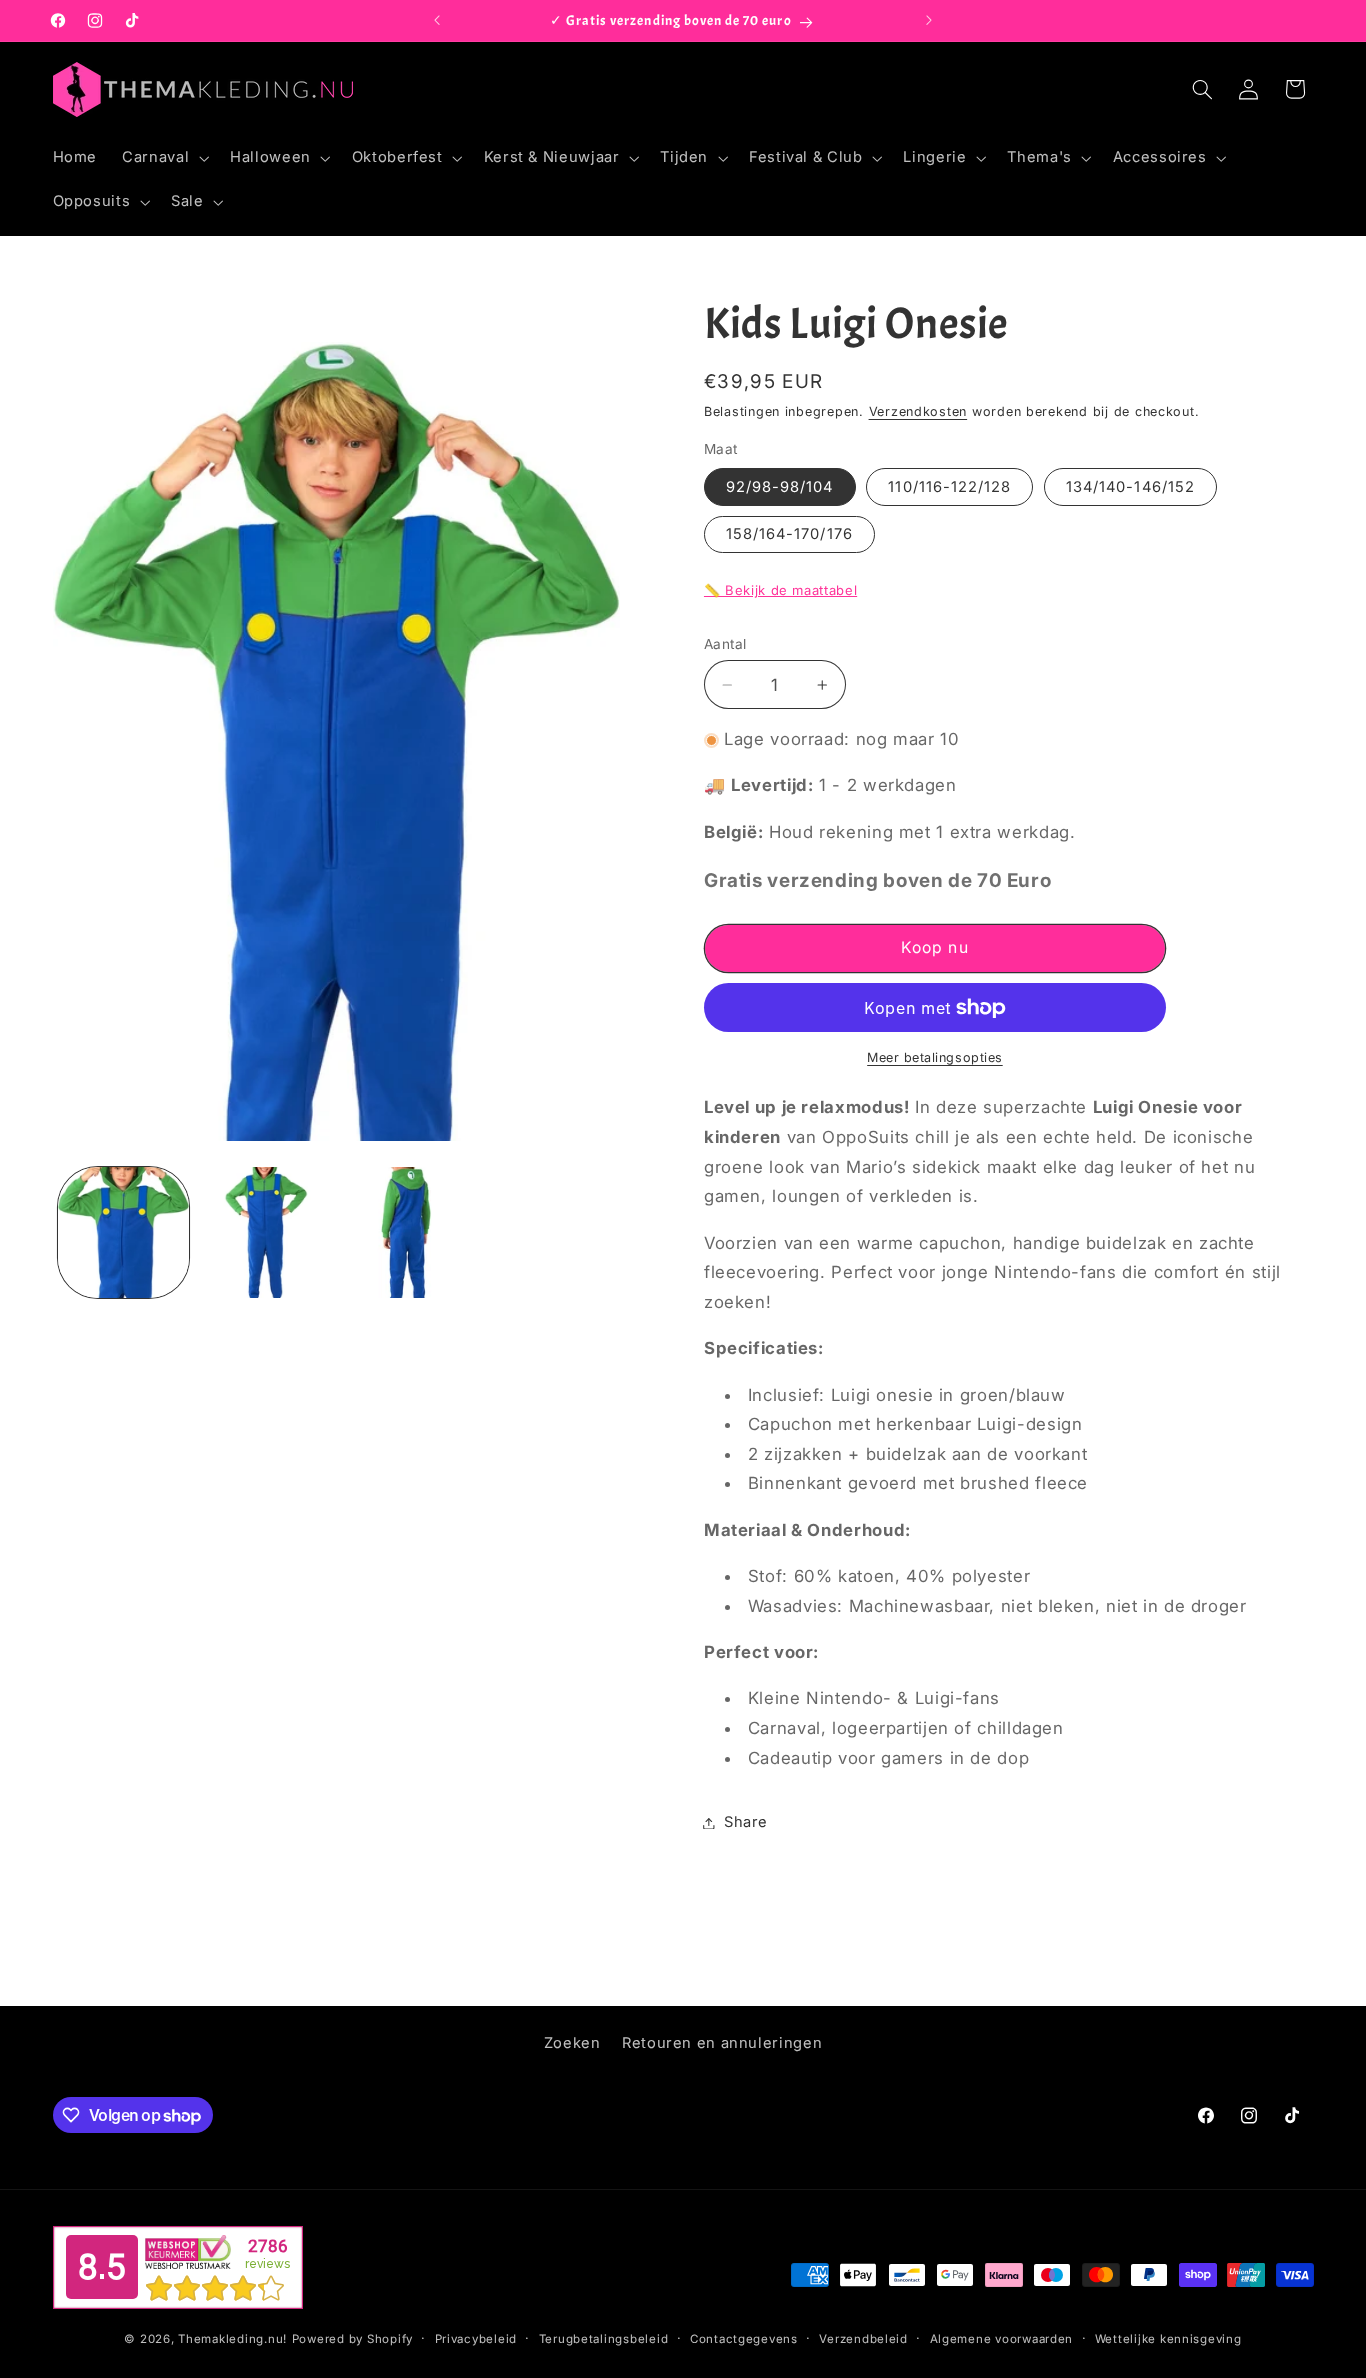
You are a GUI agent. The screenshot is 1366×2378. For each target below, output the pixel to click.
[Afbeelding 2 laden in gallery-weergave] (264, 1232)
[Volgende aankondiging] (929, 21)
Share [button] (746, 1822)
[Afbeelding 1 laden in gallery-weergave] (123, 1232)
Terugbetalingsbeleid (604, 2339)
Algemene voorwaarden (1002, 2339)
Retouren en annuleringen (722, 2043)
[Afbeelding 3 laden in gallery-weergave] (405, 1232)
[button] (164, 158)
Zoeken (572, 2043)
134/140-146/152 (1130, 487)
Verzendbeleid (863, 2339)
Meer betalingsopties (935, 1057)
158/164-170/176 (789, 534)
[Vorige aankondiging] (437, 21)
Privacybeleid (476, 2339)
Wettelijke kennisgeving (1168, 2339)
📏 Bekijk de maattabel (780, 590)
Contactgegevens (744, 2339)
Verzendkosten (918, 411)
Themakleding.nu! (232, 2339)
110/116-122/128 (949, 487)
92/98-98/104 (780, 487)
